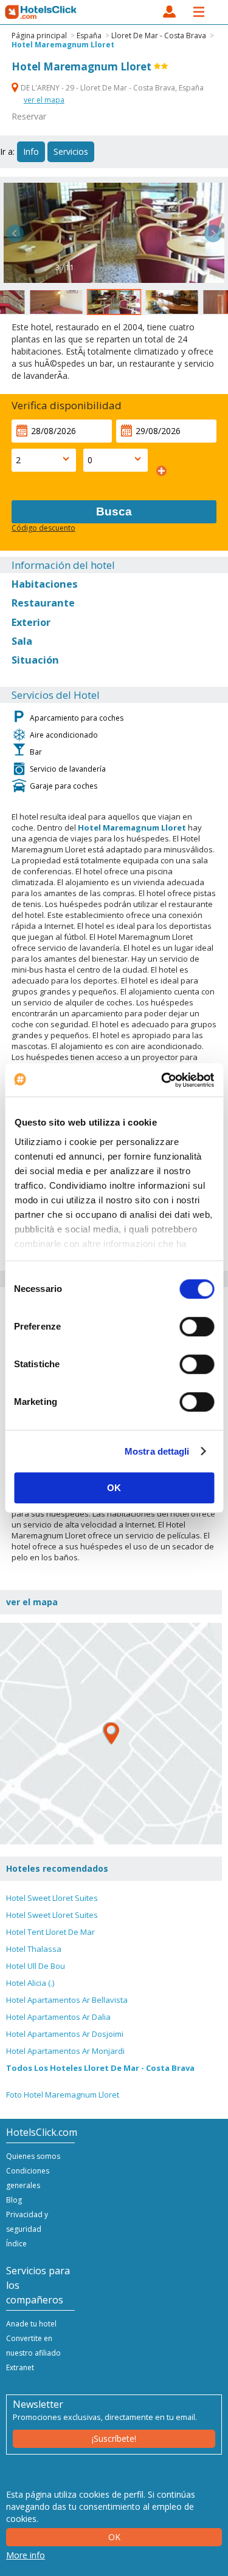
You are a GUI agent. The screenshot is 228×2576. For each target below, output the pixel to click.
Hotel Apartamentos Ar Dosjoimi (65, 2034)
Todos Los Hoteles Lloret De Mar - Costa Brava (100, 2068)
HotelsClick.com (41, 12)
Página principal (39, 36)
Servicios (71, 151)
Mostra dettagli (157, 1451)
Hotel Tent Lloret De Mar (50, 1932)
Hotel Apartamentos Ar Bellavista (67, 2000)
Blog (14, 2200)
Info (31, 151)
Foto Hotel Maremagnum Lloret (63, 2095)
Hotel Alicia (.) (30, 1983)
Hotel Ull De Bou (36, 1966)
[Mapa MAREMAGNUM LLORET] (111, 1734)
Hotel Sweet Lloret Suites (52, 1898)
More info (26, 2555)
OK (114, 1488)
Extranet (20, 2367)
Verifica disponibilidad (67, 405)
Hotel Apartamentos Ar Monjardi (65, 2051)
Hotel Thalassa (34, 1949)
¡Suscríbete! (114, 2438)
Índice (16, 2244)
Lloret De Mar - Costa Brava (159, 36)
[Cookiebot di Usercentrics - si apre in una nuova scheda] (162, 1080)
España (89, 36)
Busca (114, 511)
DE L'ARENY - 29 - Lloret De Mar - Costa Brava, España (111, 88)
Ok (114, 2537)
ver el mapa (44, 100)
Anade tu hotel (31, 2324)
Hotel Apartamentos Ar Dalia (58, 2017)
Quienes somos (33, 2156)
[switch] (197, 1327)
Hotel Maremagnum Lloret (63, 45)
